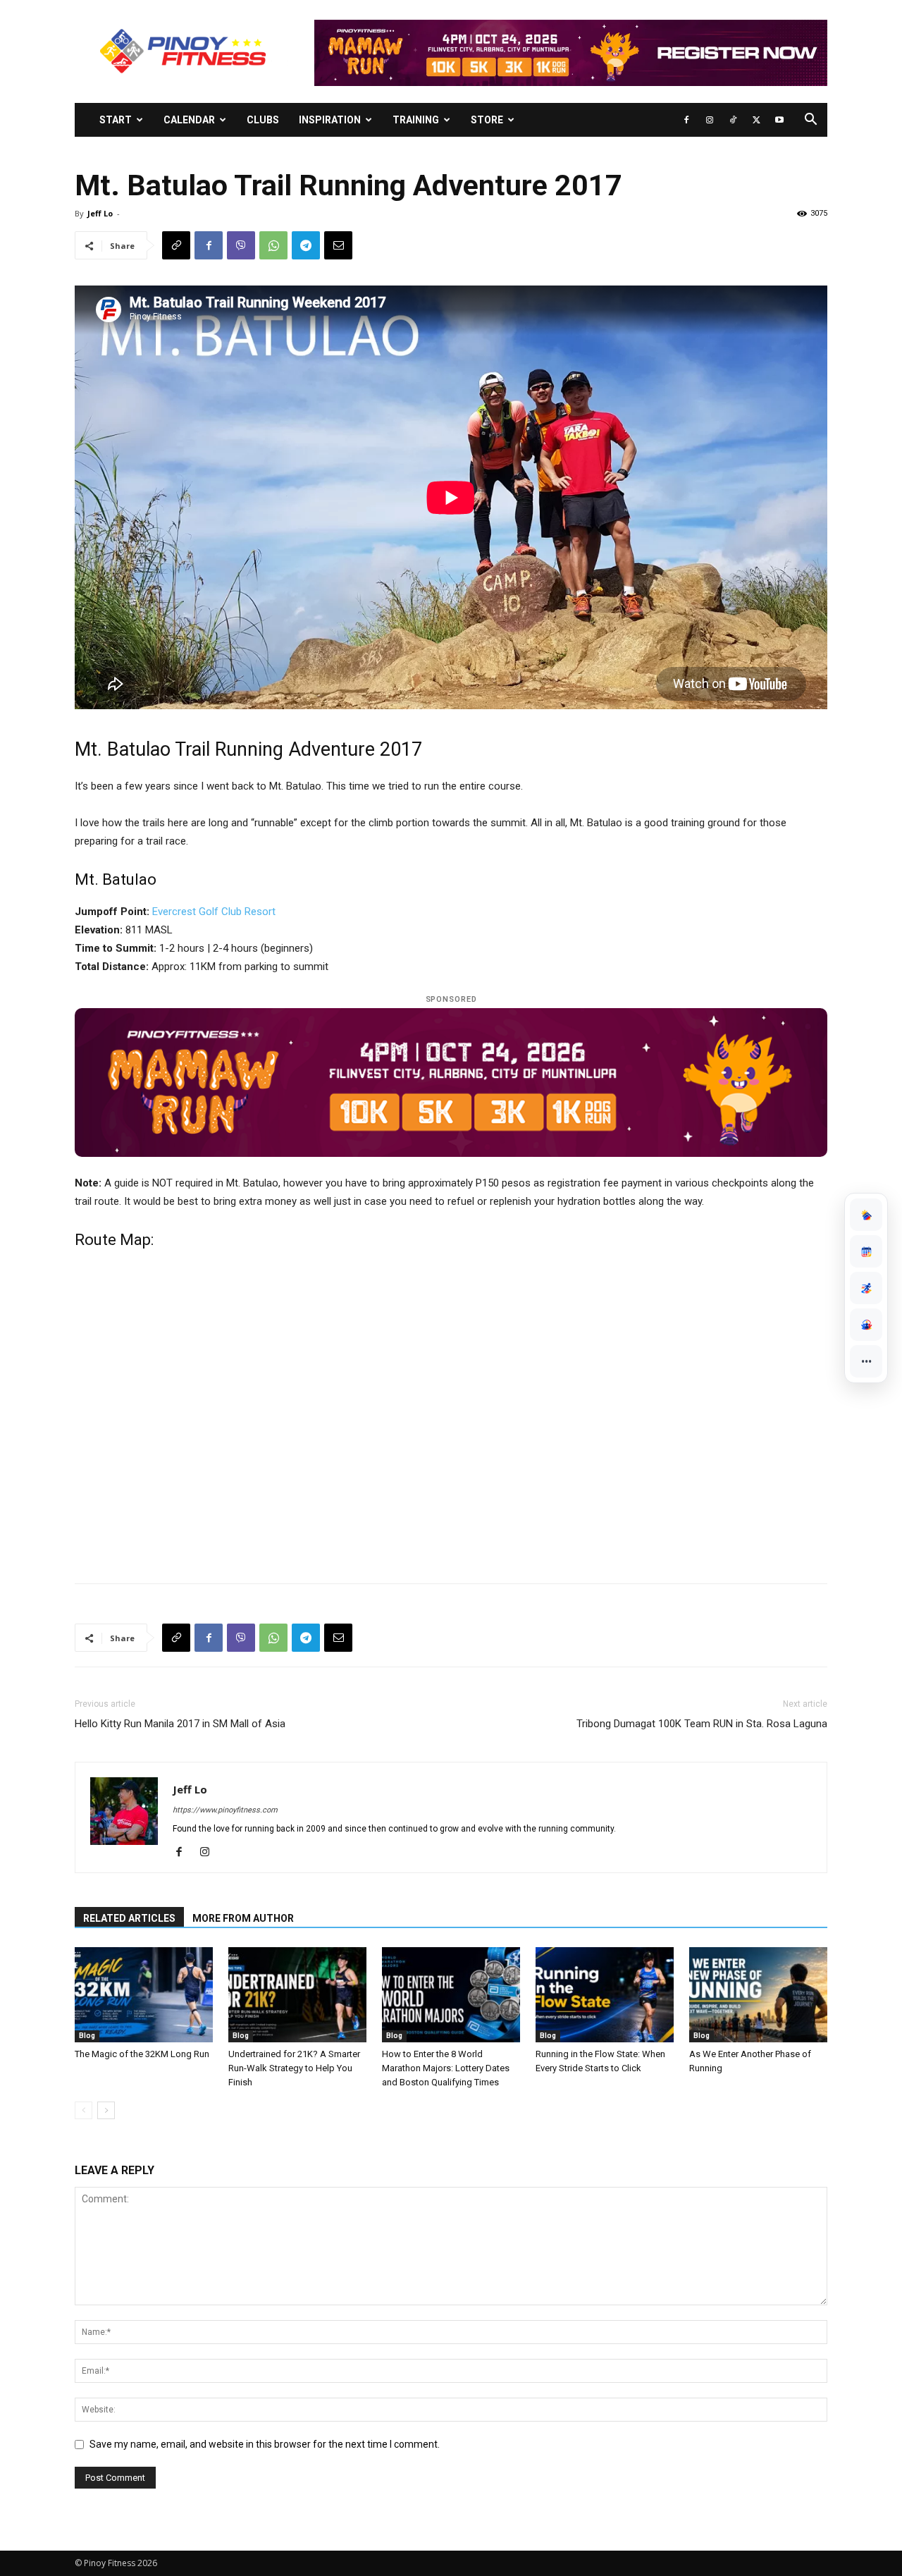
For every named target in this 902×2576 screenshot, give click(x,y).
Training (416, 120)
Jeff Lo (100, 213)
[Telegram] (306, 245)
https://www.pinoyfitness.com (225, 1810)
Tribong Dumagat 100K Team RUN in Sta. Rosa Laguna (702, 1724)
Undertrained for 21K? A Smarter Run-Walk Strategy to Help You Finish (294, 2068)
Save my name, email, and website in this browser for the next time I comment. (265, 2444)
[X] (756, 120)
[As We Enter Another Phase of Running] (758, 1995)
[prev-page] (84, 2110)
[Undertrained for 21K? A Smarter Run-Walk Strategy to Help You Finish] (297, 1995)
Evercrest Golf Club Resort (214, 912)
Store (487, 120)
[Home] (866, 1215)
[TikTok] (733, 120)
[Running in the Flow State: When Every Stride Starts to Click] (605, 1995)
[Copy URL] (176, 245)
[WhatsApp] (273, 245)
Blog (87, 2036)
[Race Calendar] (866, 1251)
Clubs (263, 120)
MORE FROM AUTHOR (243, 1918)
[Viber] (241, 245)
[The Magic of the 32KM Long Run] (144, 1995)
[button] (810, 121)
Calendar (189, 120)
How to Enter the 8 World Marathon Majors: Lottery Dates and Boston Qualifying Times (446, 2068)
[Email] (338, 245)
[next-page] (106, 2110)
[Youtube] (779, 120)
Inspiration (330, 120)
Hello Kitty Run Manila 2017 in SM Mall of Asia (180, 1724)
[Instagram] (710, 120)
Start (116, 120)
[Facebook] (686, 120)
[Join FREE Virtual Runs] (866, 1288)
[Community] (866, 1325)
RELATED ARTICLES (129, 1918)
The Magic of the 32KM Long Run (142, 2054)
